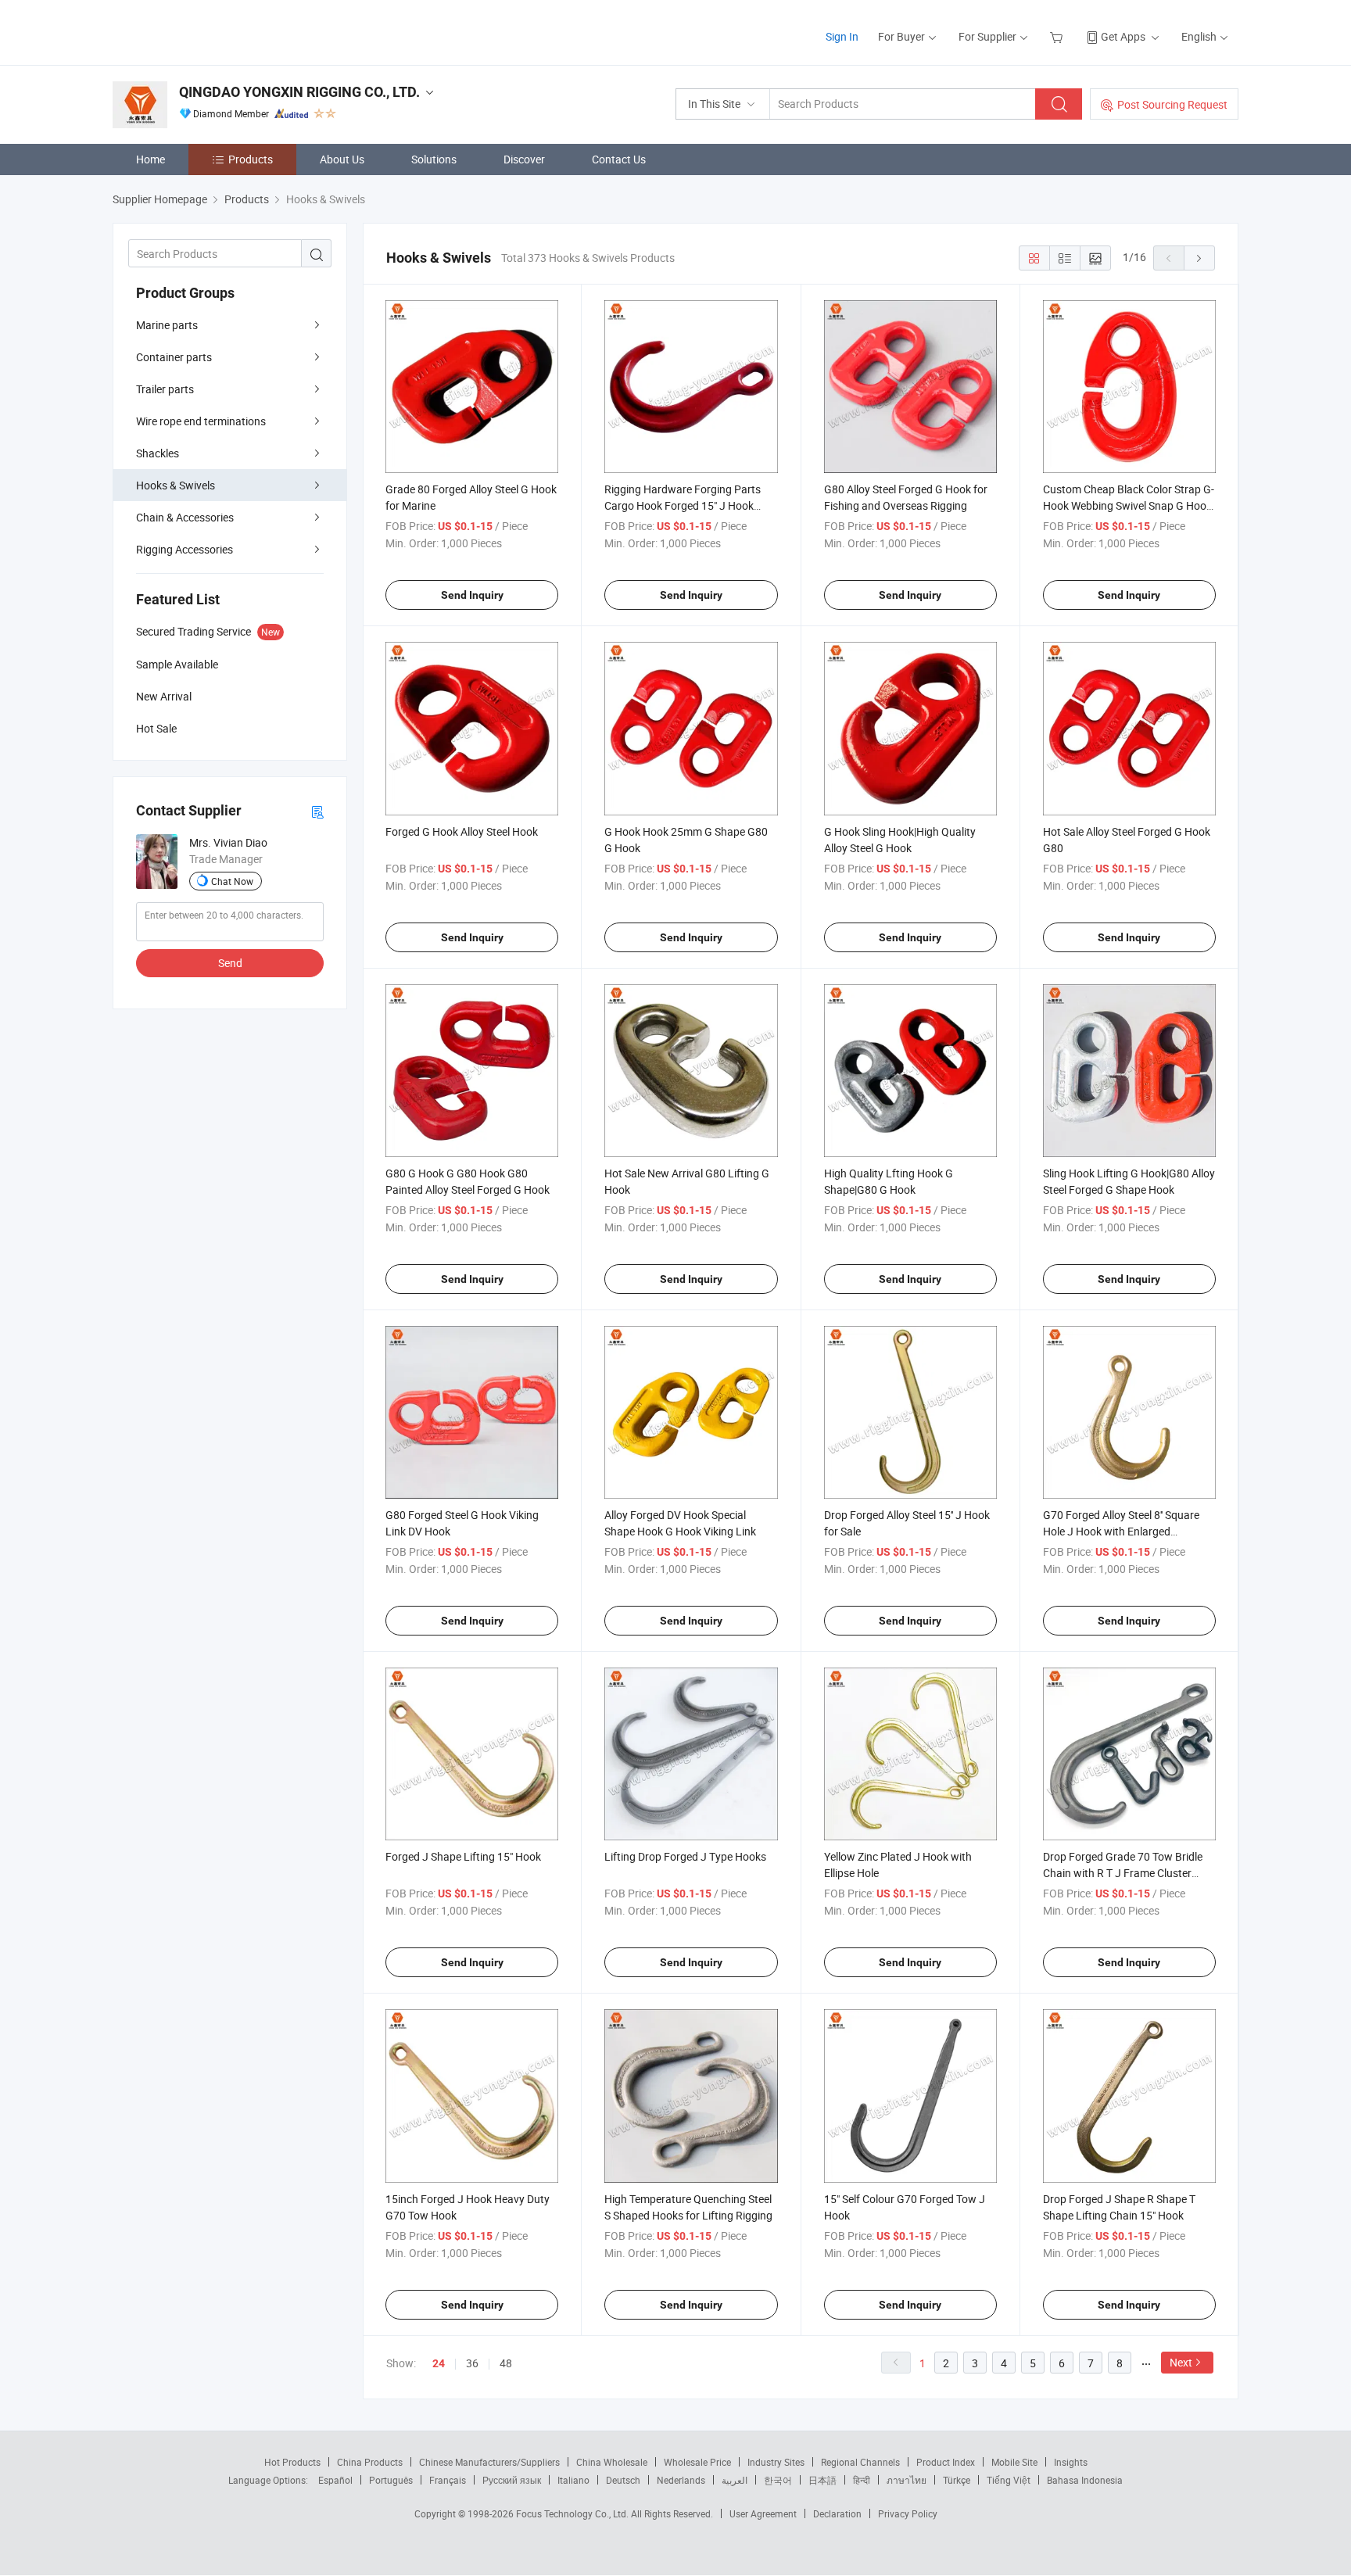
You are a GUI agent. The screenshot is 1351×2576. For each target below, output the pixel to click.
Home (151, 159)
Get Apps (1123, 36)
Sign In (842, 36)
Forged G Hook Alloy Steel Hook (462, 831)
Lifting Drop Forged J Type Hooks (685, 1856)
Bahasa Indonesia (1085, 2480)
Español (335, 2480)
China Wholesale (612, 2462)
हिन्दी (862, 2480)
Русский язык (512, 2480)
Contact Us (619, 159)
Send (230, 963)
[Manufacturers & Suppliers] (213, 31)
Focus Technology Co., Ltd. (573, 2513)
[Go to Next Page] (1199, 258)
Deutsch (623, 2480)
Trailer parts (165, 389)
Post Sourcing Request (1172, 104)
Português (391, 2480)
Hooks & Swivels (176, 485)
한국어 (778, 2480)
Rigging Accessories (185, 549)
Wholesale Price (697, 2462)
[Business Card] (317, 811)
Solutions (434, 159)
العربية (735, 2480)
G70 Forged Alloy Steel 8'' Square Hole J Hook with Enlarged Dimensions (1121, 1531)
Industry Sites (776, 2462)
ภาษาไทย (907, 2480)
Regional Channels (860, 2462)
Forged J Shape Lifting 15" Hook (463, 1856)
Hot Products (292, 2462)
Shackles (158, 453)
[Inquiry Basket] (1058, 36)
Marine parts (167, 325)
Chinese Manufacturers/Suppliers (489, 2462)
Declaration (837, 2513)
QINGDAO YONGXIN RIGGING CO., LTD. (299, 92)
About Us (342, 159)
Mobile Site (1014, 2462)
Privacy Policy (908, 2513)
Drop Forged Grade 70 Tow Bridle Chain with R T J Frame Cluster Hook (1123, 1873)
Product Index (946, 2462)
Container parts (174, 357)
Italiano (573, 2480)
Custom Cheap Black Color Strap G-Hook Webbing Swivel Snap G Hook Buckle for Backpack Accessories (1129, 505)
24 (439, 2363)
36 (472, 2363)
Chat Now (232, 881)
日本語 (822, 2480)
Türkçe (957, 2480)
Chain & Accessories (185, 517)
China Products (370, 2462)
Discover (524, 159)
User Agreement (763, 2513)
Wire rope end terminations (201, 421)
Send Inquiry (472, 595)
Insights (1071, 2462)
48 (506, 2363)
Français (448, 2480)
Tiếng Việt (1009, 2480)
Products (251, 159)
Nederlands (681, 2480)
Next (1181, 2362)
